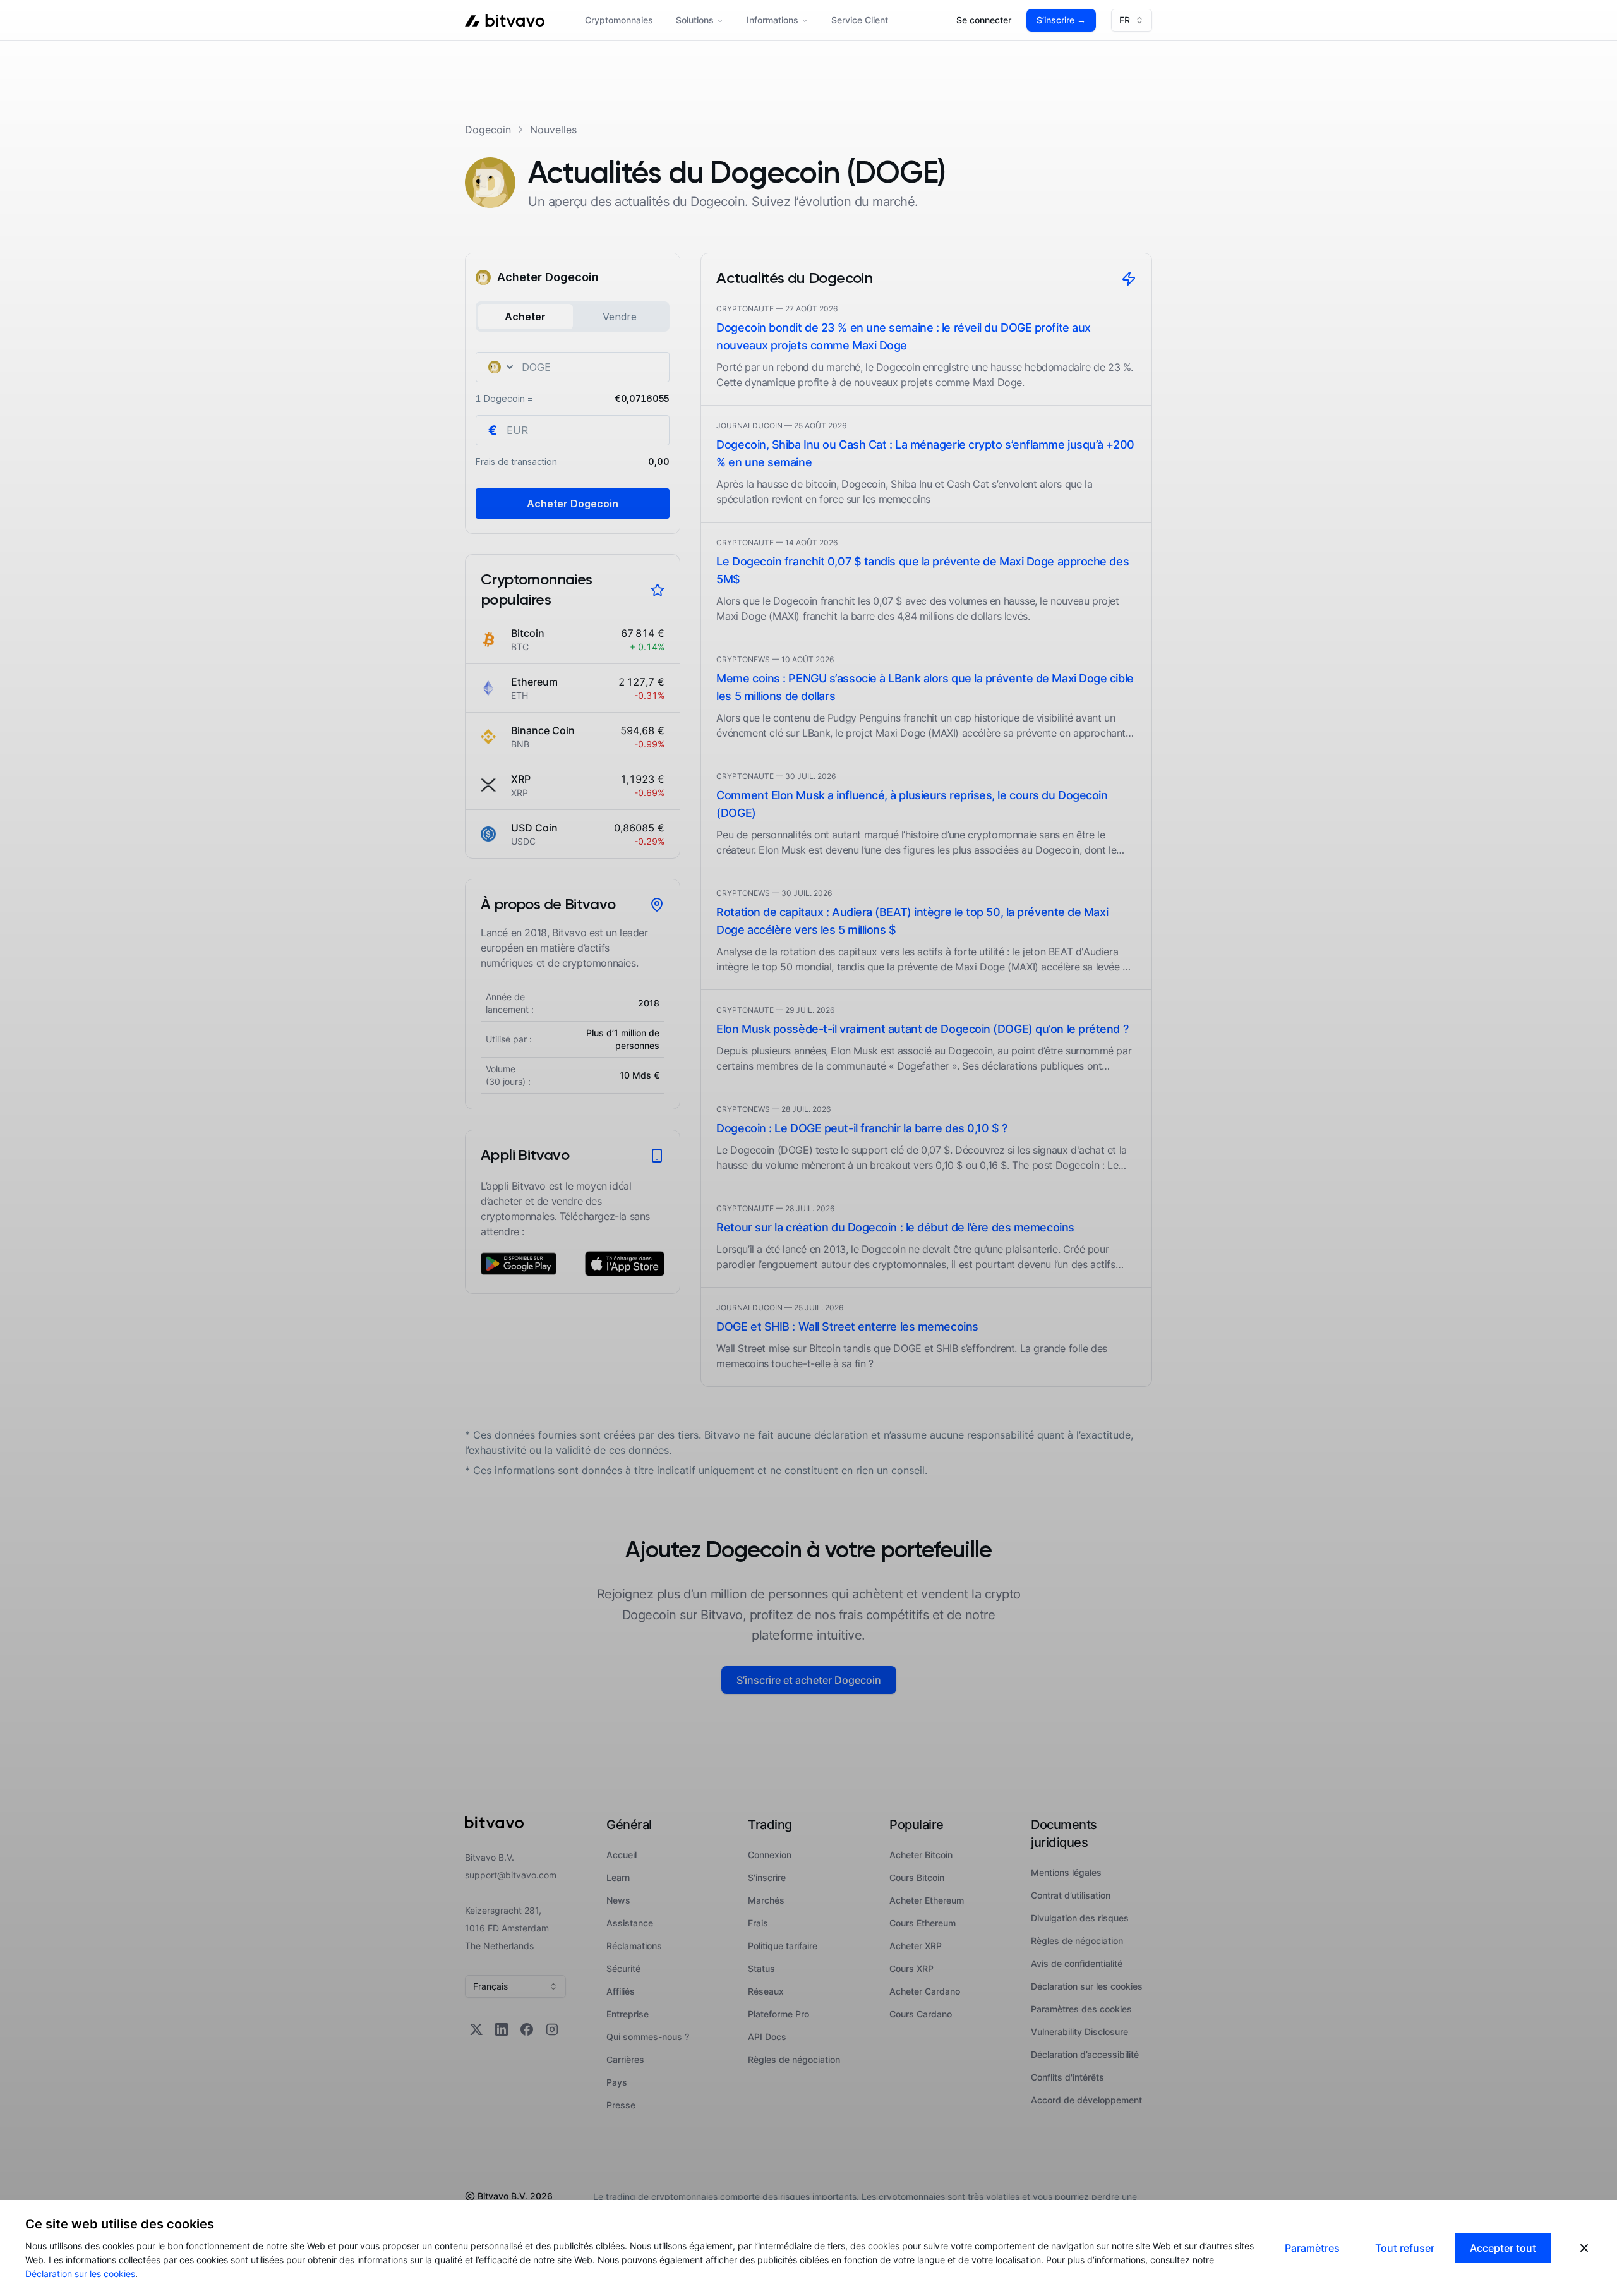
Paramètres (1312, 2248)
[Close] (1584, 2248)
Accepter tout (1503, 2248)
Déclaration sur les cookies (80, 2274)
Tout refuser (1405, 2248)
